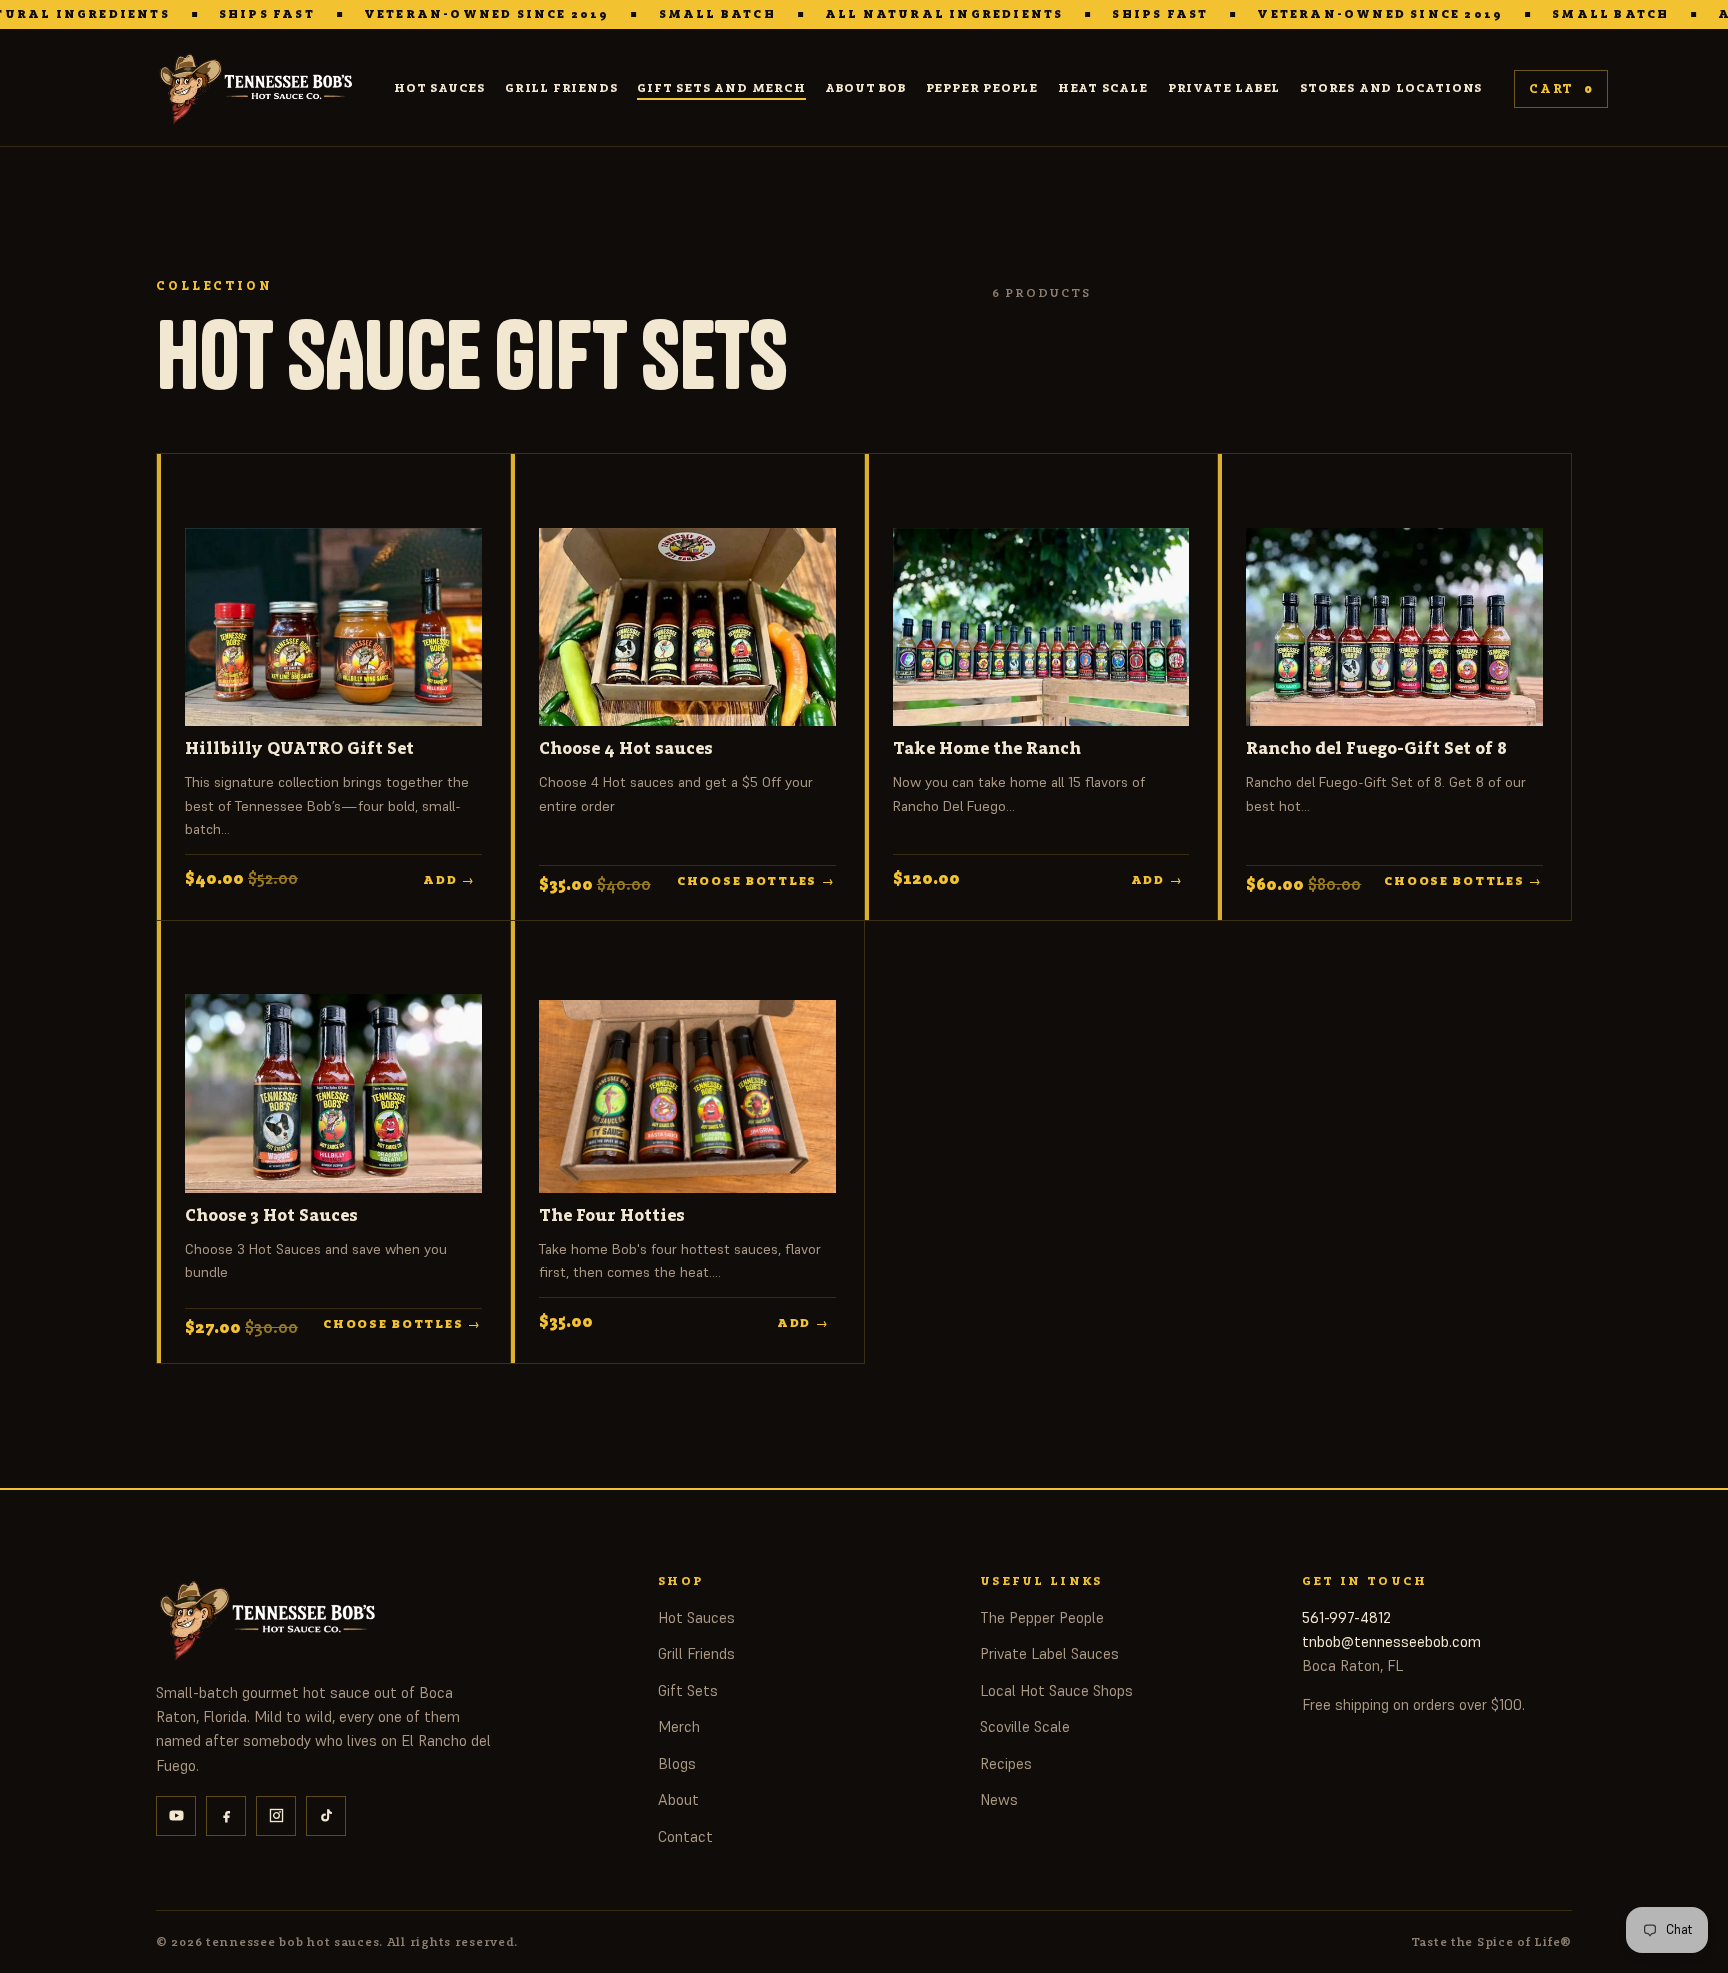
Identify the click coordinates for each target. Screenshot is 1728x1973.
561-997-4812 (1346, 1617)
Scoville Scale (1025, 1726)
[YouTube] (176, 1816)
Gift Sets (688, 1690)
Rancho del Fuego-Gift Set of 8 (1376, 748)
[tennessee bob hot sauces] (259, 88)
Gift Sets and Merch (721, 88)
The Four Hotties (612, 1215)
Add (449, 880)
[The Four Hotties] (687, 1071)
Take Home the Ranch (987, 748)
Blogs (677, 1763)
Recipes (1006, 1763)
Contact (685, 1836)
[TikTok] (326, 1816)
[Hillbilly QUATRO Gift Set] (333, 604)
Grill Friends (561, 88)
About (678, 1799)
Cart (1561, 88)
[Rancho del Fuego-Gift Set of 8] (1394, 604)
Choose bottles (756, 882)
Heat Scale (1103, 88)
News (999, 1799)
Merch (679, 1726)
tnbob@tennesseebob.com (1391, 1641)
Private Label (1224, 88)
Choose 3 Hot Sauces (271, 1215)
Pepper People (982, 88)
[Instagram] (276, 1816)
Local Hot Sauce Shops (1056, 1690)
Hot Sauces (439, 88)
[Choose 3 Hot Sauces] (333, 1071)
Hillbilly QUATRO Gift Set (299, 748)
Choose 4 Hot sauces (626, 748)
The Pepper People (1042, 1617)
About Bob (865, 88)
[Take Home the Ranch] (1041, 604)
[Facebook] (226, 1816)
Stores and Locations (1391, 88)
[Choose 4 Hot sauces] (687, 604)
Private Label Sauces (1049, 1653)
